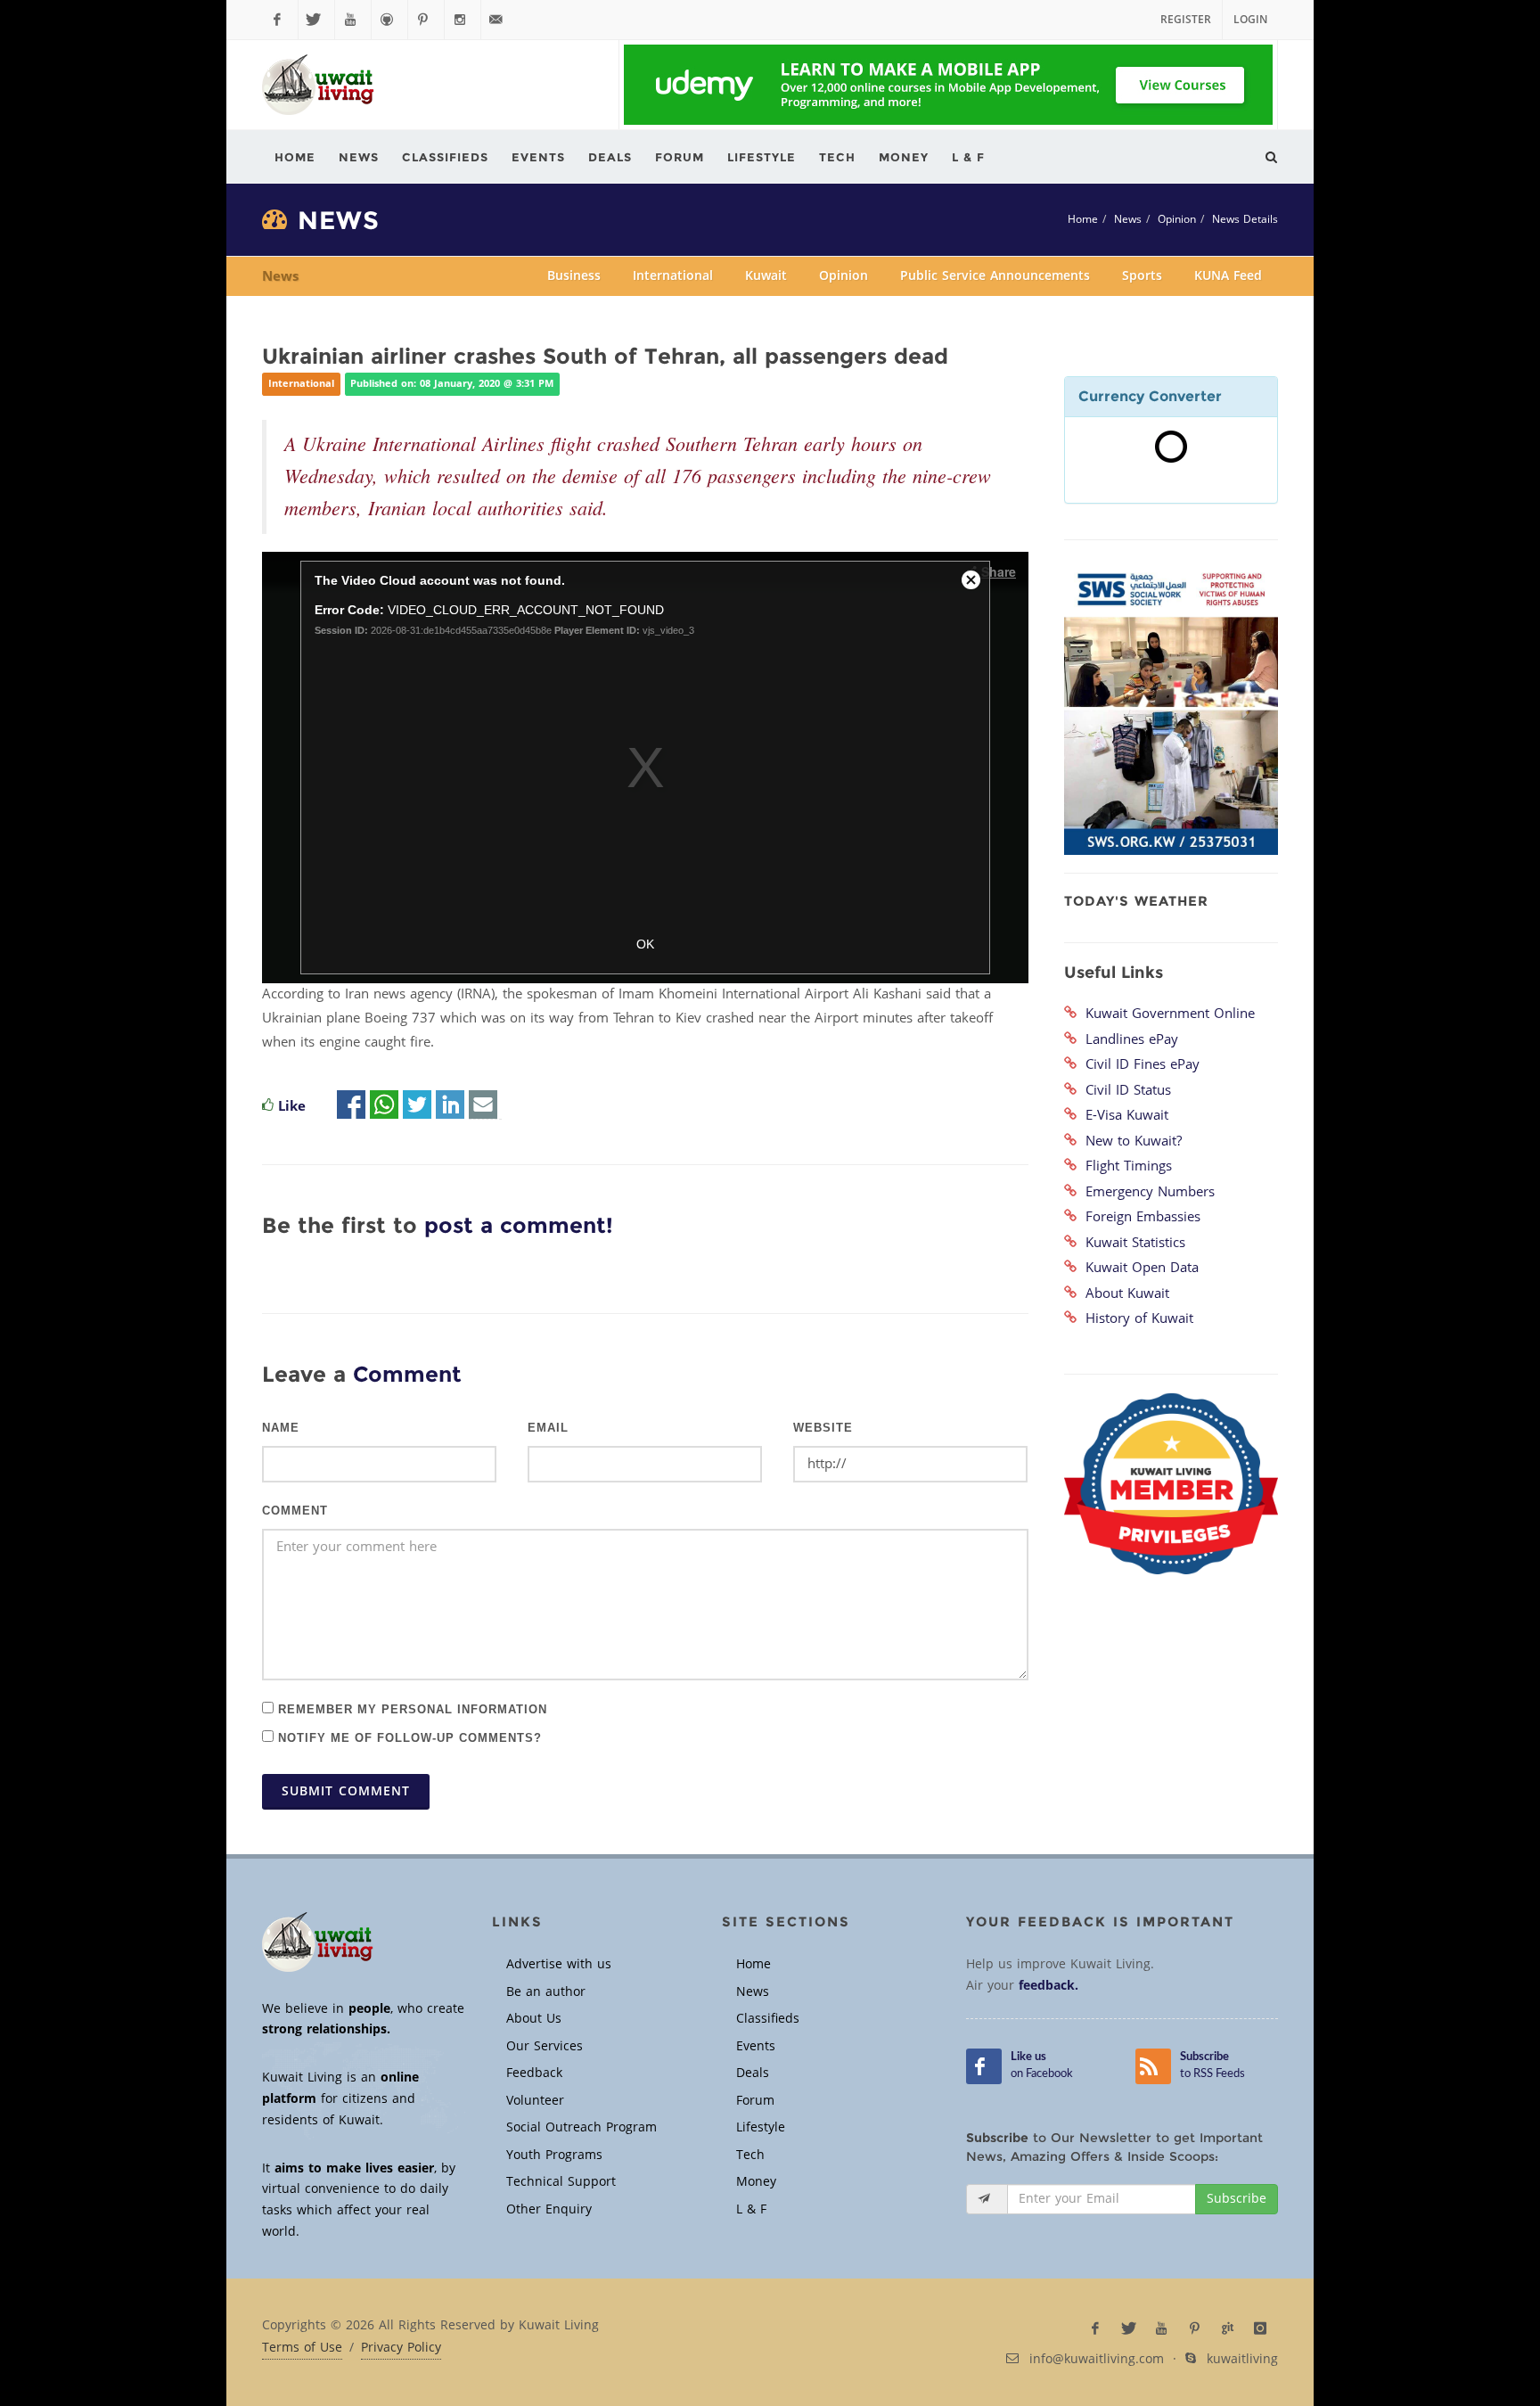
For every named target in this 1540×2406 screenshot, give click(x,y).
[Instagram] (463, 20)
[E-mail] (483, 1106)
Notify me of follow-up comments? (408, 1737)
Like (292, 1106)
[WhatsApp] (384, 1106)
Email (548, 1428)
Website (823, 1428)
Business (574, 276)
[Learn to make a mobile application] (948, 85)
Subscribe (1237, 2199)
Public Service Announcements (995, 276)
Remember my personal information (410, 1708)
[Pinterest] (426, 20)
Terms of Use (302, 2348)
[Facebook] (280, 20)
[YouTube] (353, 20)
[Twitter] (316, 20)
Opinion (1177, 219)
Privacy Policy (401, 2348)
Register (1186, 20)
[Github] (389, 20)
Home (1083, 219)
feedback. (1049, 1986)
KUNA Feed (1228, 276)
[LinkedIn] (450, 1106)
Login (1250, 20)
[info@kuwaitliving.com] (499, 20)
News (1128, 219)
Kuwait (766, 276)
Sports (1142, 276)
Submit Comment (346, 1791)
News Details (1245, 219)
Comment (295, 1511)
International (673, 276)
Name (281, 1428)
